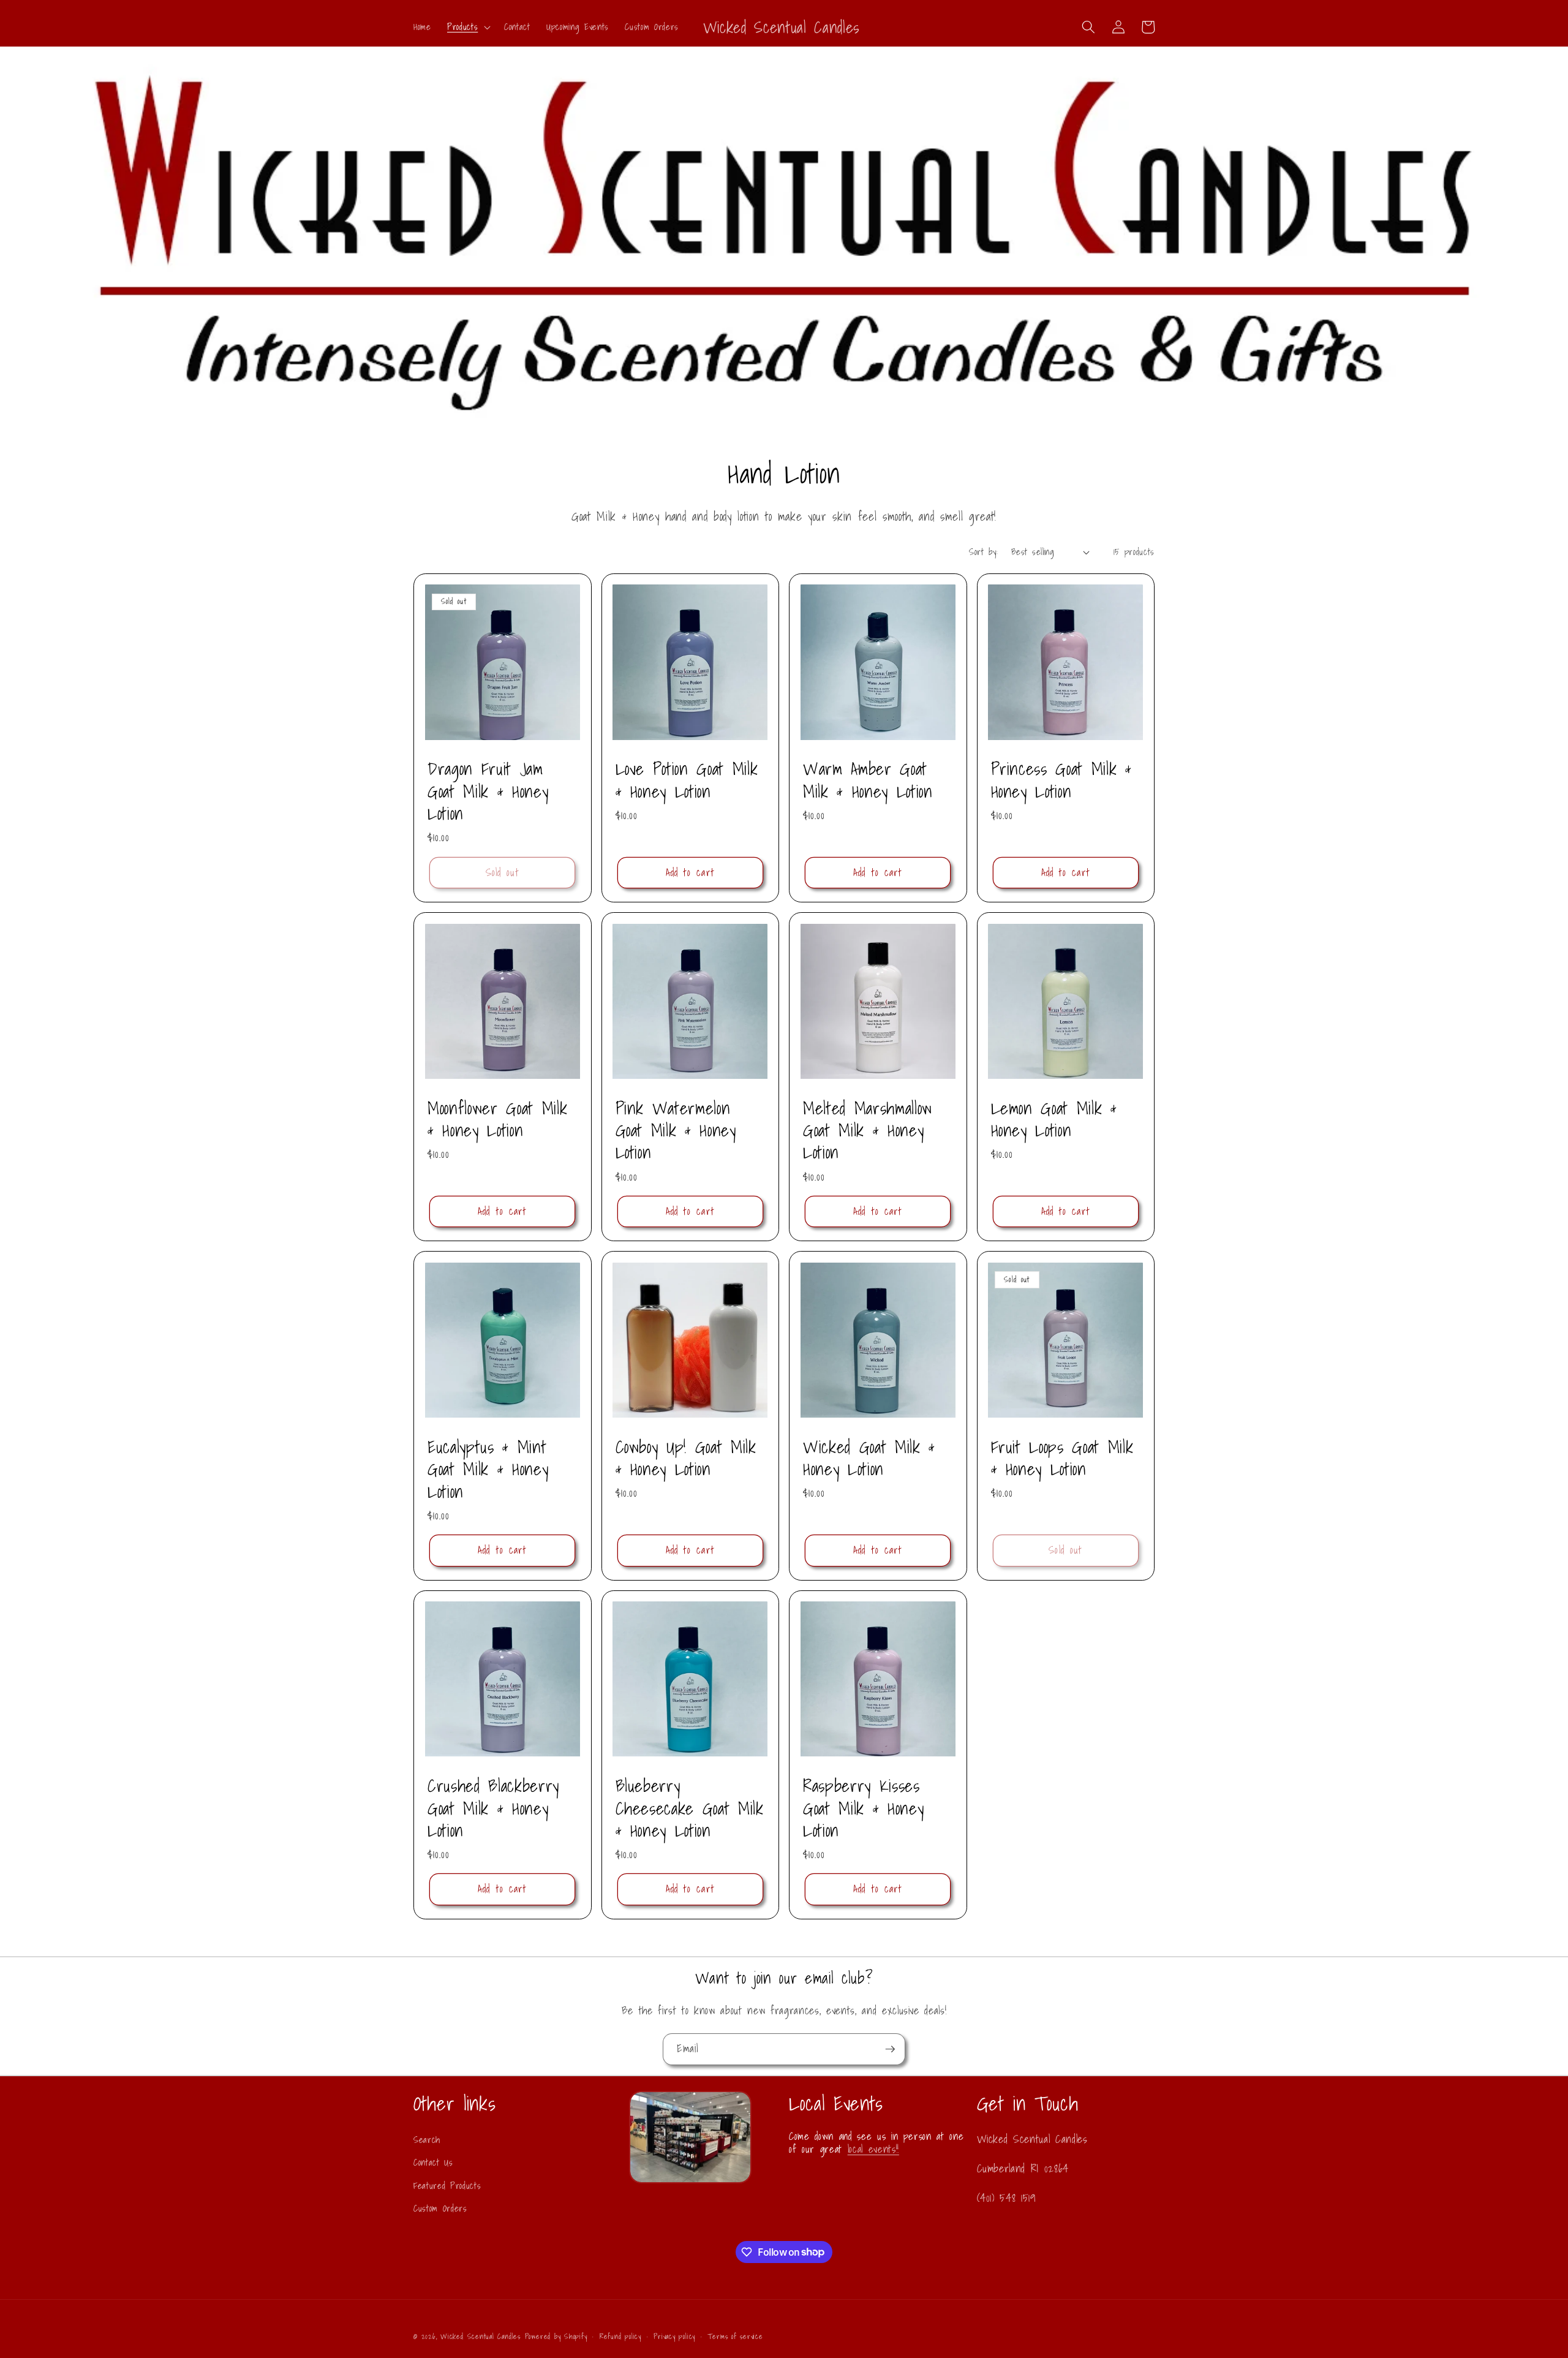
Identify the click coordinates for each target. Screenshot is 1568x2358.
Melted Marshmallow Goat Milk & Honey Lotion (868, 1131)
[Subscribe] (890, 2049)
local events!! (873, 2149)
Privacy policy (674, 2336)
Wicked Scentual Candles (481, 2336)
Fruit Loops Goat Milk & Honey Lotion (1062, 1458)
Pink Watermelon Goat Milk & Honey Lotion (676, 1131)
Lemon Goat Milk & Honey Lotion (1054, 1120)
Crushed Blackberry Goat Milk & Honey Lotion (493, 1808)
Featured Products (447, 2186)
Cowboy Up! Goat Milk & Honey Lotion (686, 1458)
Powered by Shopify (556, 2336)
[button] (468, 27)
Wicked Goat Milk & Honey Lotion (869, 1458)
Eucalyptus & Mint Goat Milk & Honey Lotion (488, 1469)
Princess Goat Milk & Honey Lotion (1061, 780)
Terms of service (735, 2336)
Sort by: (983, 552)
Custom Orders (440, 2208)
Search (427, 2140)
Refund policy (620, 2336)
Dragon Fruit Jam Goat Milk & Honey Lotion (488, 791)
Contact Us (433, 2162)
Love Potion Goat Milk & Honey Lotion (687, 780)
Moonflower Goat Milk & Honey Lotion (497, 1120)
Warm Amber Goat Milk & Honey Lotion (868, 780)
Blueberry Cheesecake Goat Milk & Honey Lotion (690, 1808)
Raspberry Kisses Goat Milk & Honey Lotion (863, 1808)
